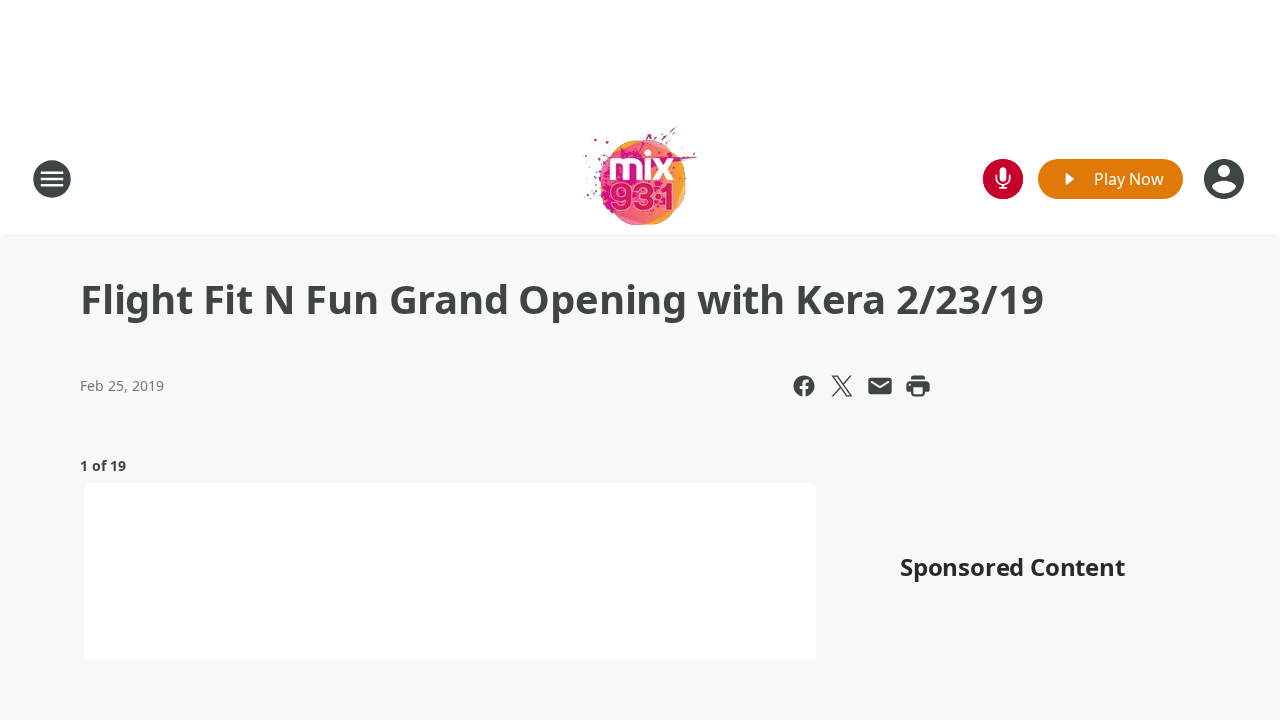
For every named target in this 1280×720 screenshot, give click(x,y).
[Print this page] (918, 386)
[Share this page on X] (842, 386)
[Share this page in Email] (880, 386)
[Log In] (1226, 179)
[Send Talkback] (1003, 179)
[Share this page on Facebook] (804, 386)
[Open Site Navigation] (52, 179)
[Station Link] (640, 178)
